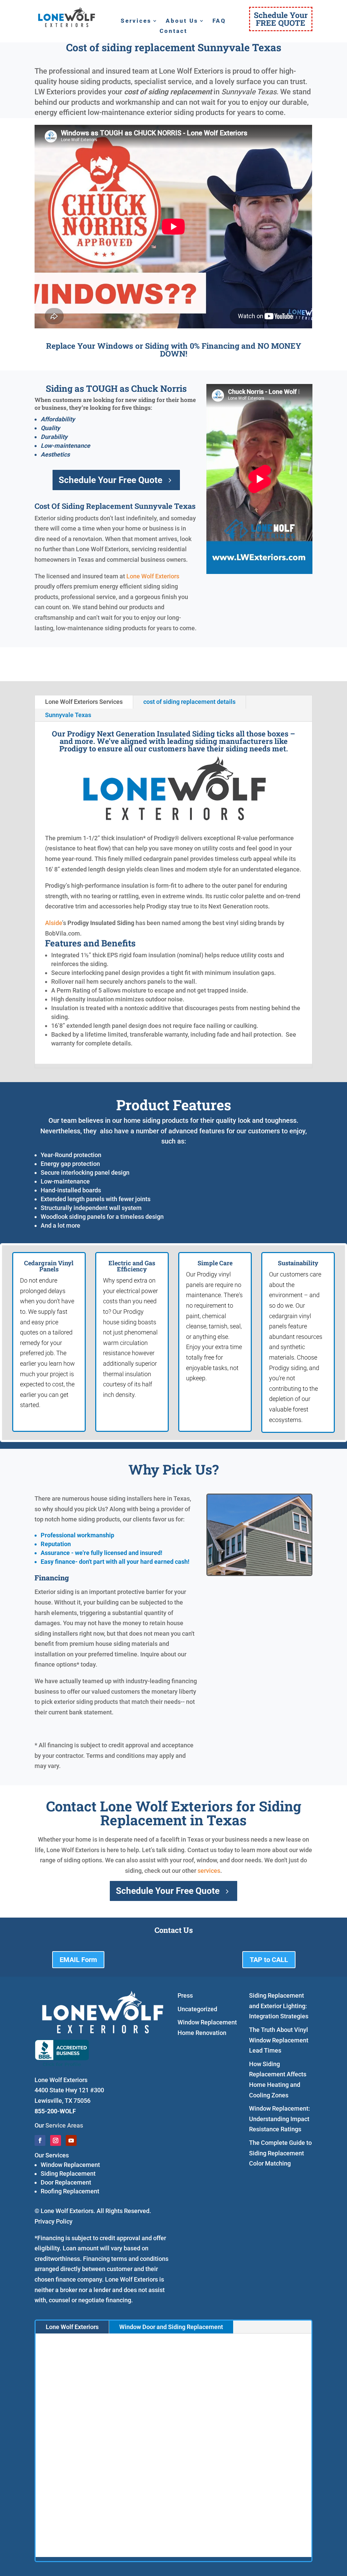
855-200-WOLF (55, 2111)
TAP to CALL (269, 1960)
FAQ (219, 21)
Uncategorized (197, 2009)
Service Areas (64, 2125)
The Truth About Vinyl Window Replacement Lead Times (279, 2040)
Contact (173, 31)
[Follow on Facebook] (40, 2140)
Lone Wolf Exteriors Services (84, 702)
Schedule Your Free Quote (110, 480)
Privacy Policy (54, 2221)
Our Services (52, 2155)
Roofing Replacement (70, 2191)
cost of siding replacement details (189, 702)
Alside (54, 923)
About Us (182, 21)
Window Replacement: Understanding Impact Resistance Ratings (280, 2119)
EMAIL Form (78, 1960)
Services (136, 21)
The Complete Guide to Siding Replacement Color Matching (280, 2153)
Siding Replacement (68, 2174)
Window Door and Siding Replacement (171, 2327)
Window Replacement (70, 2165)
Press (185, 1995)
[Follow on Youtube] (71, 2140)
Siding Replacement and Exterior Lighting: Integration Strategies (279, 2006)
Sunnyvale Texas (68, 715)
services (209, 1871)
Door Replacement (66, 2182)
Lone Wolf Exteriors (153, 576)
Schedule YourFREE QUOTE (281, 19)
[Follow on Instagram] (56, 2140)
